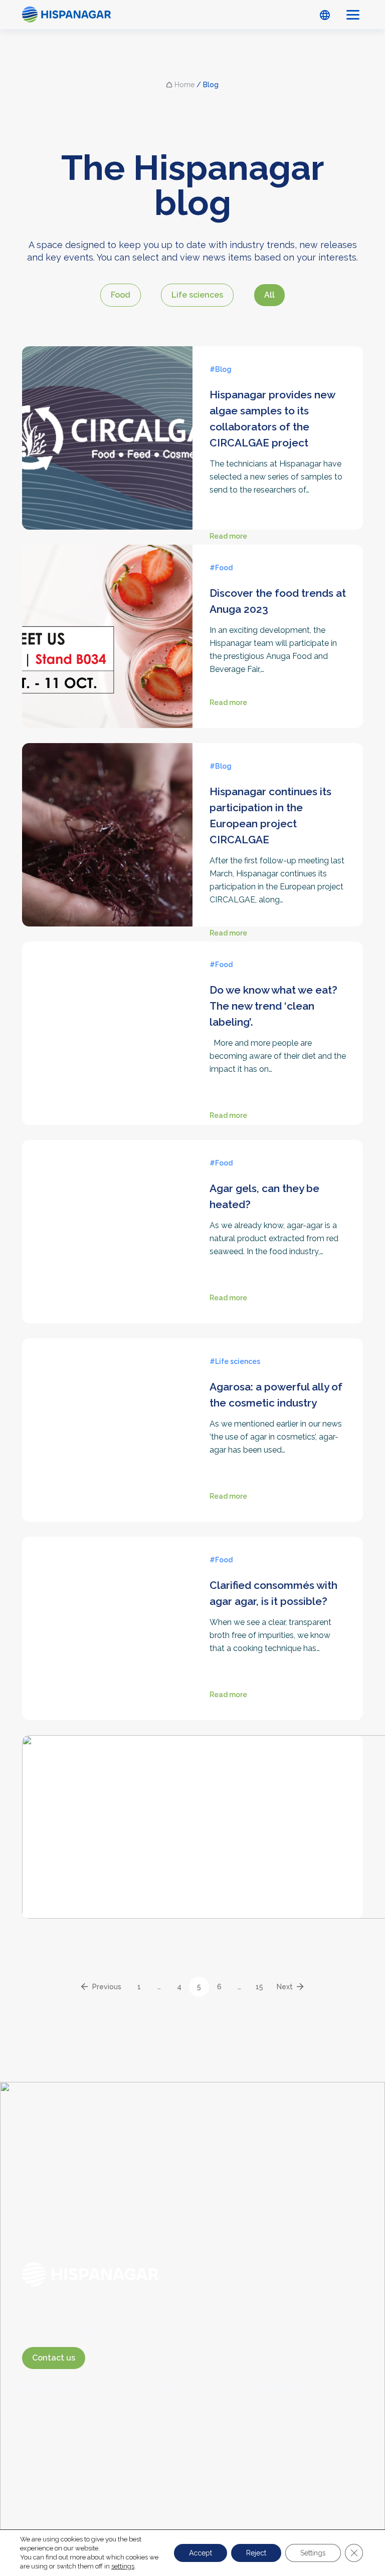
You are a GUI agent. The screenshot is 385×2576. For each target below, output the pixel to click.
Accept (201, 2553)
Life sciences (197, 295)
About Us (37, 2407)
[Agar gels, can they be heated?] (107, 1232)
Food (121, 295)
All (269, 295)
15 (259, 1987)
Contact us (54, 2358)
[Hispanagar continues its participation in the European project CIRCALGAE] (107, 849)
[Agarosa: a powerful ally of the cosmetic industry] (107, 1430)
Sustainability (278, 2424)
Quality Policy (250, 2521)
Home (184, 85)
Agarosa (153, 2440)
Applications (277, 2407)
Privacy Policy (136, 2521)
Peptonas (155, 2424)
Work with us (43, 2424)
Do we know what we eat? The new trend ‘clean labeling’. (273, 1006)
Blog (265, 2440)
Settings (313, 2553)
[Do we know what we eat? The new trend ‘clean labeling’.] (107, 1039)
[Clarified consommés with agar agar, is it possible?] (107, 1628)
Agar (147, 2407)
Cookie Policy (193, 2521)
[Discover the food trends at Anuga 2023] (107, 636)
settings (123, 2566)
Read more (228, 537)
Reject (256, 2553)
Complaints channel (54, 2440)
